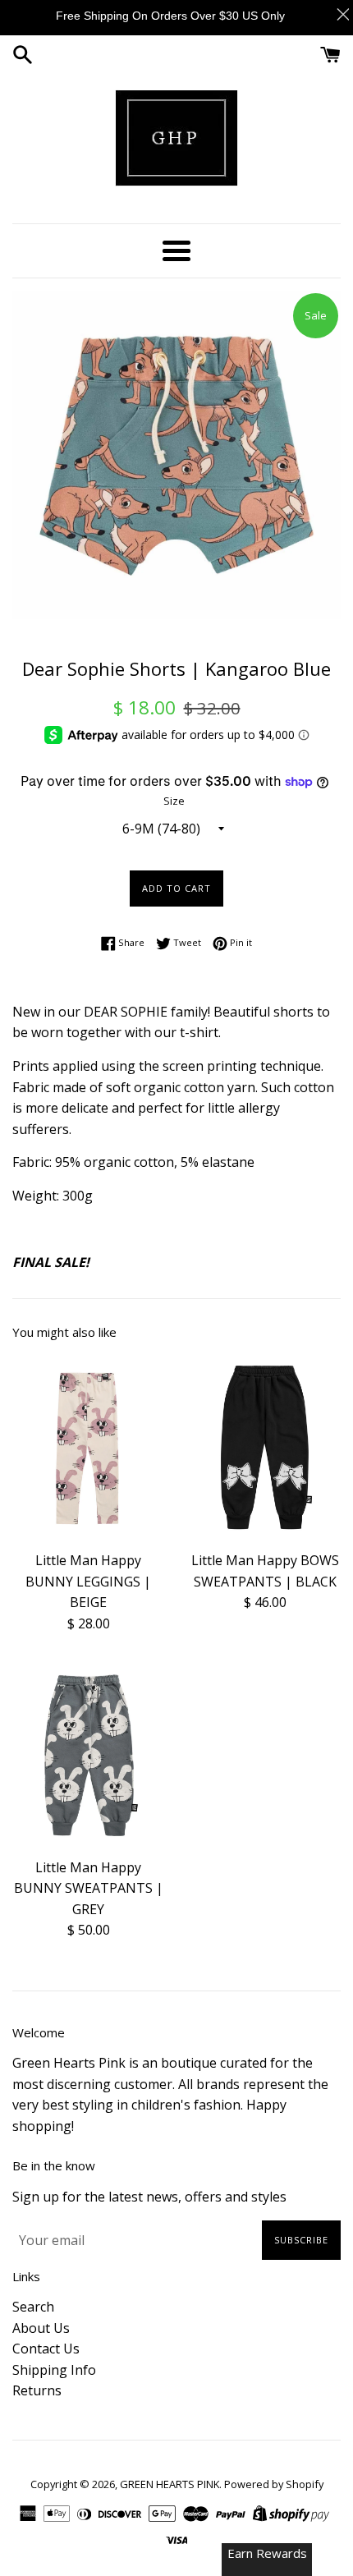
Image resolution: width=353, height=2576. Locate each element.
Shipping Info (54, 2370)
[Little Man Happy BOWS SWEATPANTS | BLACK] (265, 1447)
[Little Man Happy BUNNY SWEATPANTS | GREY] (88, 1754)
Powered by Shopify (274, 2484)
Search (33, 2307)
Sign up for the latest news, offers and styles (149, 2197)
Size (174, 801)
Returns (37, 2390)
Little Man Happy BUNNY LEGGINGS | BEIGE (88, 1581)
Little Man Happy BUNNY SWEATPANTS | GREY (89, 1888)
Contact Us (46, 2349)
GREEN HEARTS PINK (170, 2484)
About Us (41, 2328)
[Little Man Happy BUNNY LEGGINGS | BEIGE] (88, 1447)
